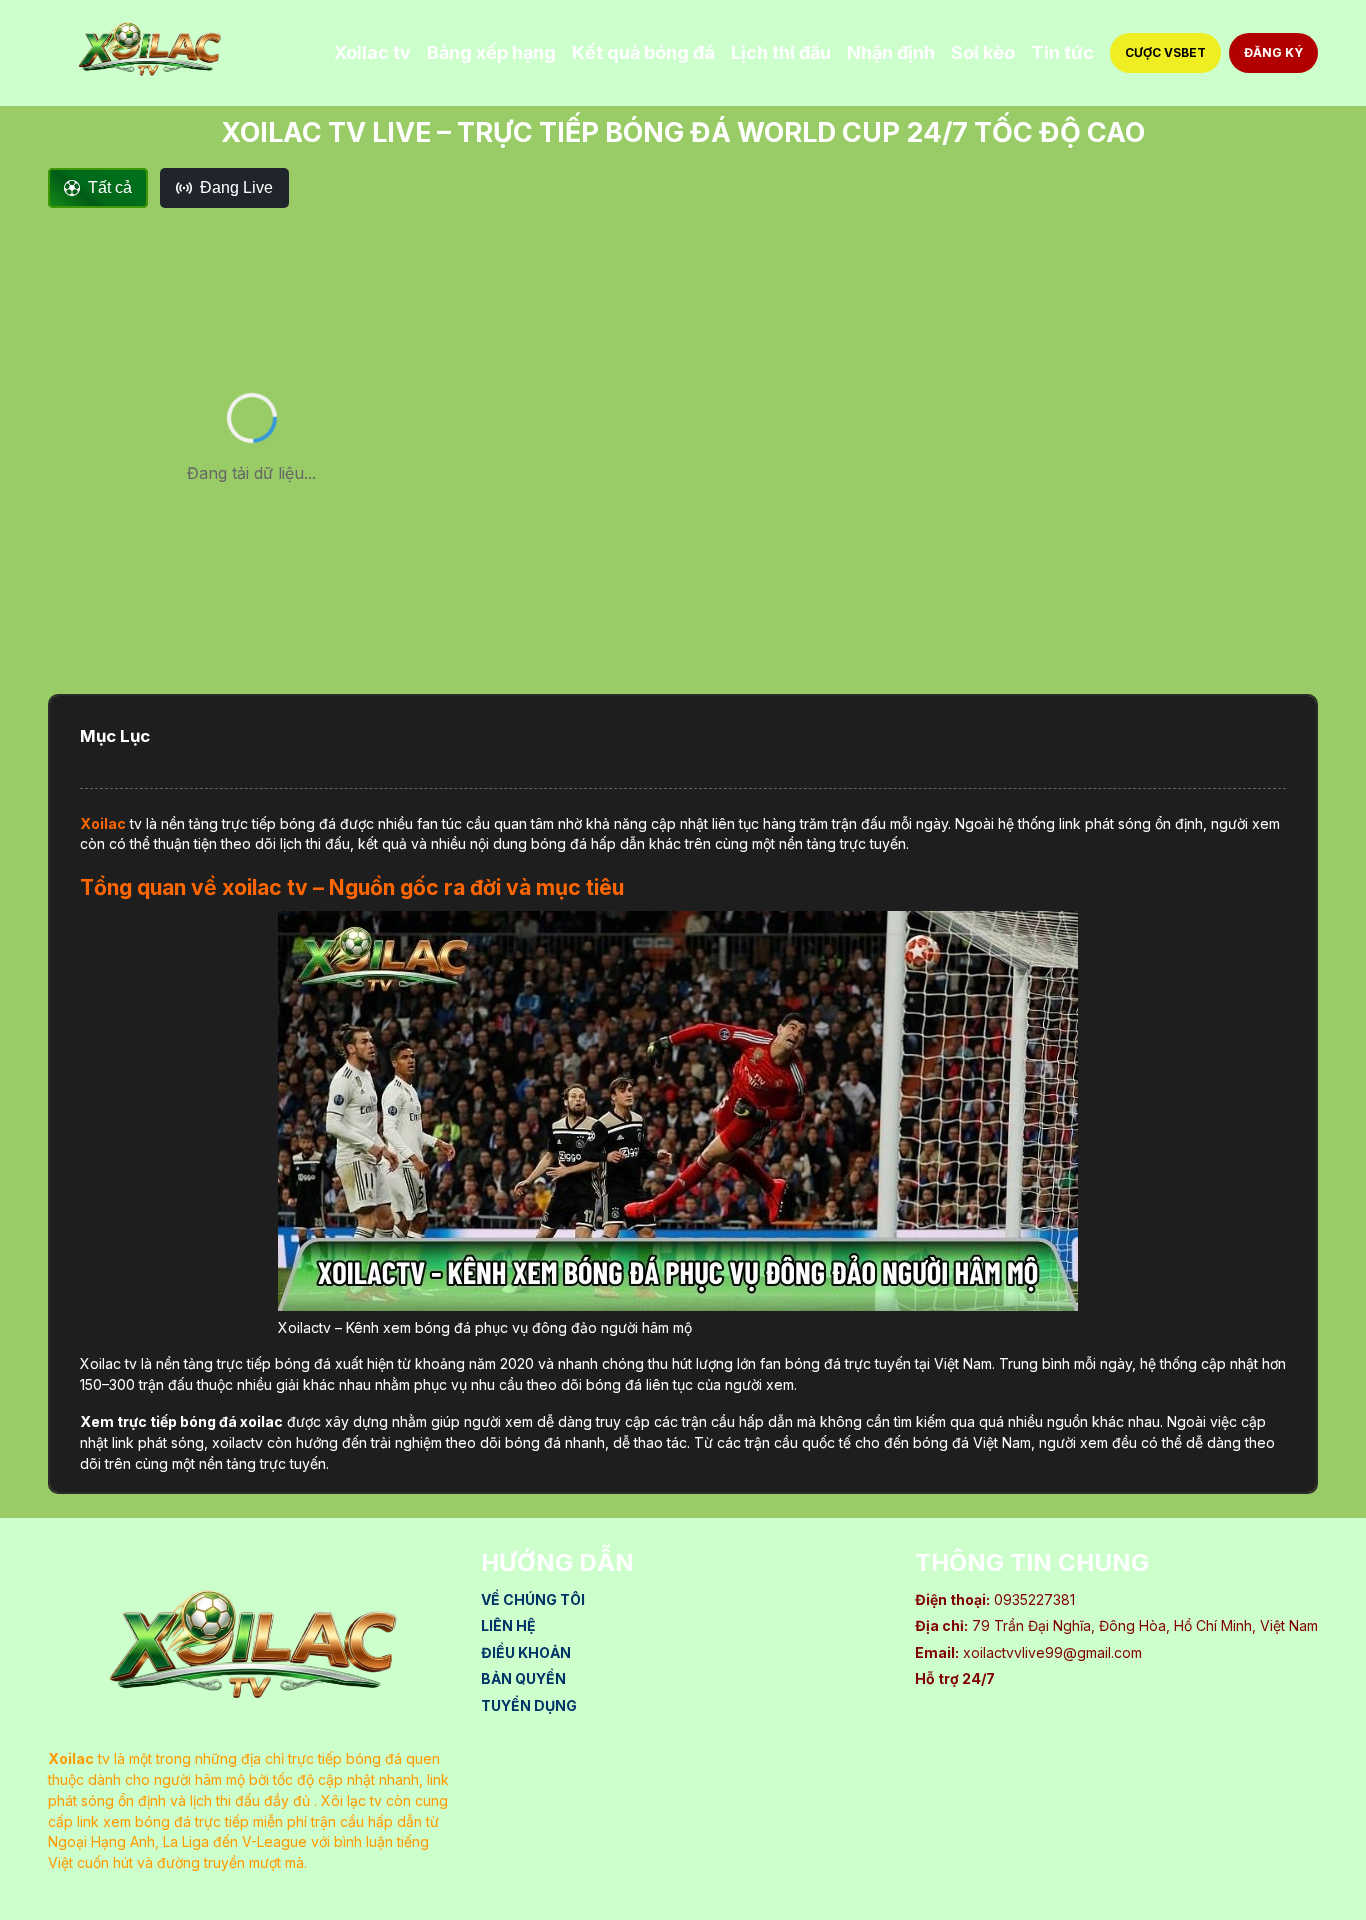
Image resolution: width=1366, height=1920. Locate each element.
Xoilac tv (372, 52)
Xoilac (103, 823)
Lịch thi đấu (781, 52)
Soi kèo (983, 52)
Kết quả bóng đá (643, 52)
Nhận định (891, 52)
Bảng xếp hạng (491, 52)
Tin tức (1062, 52)
